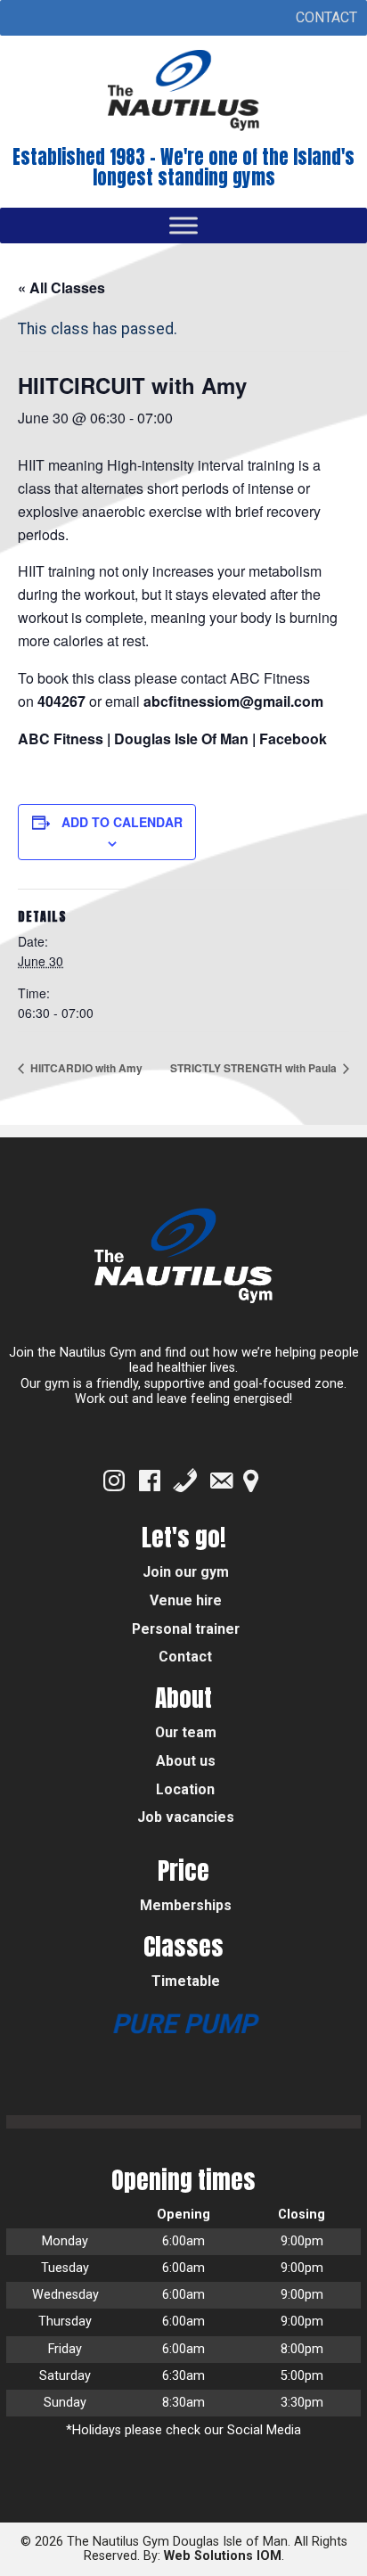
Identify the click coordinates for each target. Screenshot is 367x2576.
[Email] (221, 1481)
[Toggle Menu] (183, 225)
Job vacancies (186, 1817)
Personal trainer (186, 1629)
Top (351, 2560)
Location (185, 1789)
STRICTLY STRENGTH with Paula (255, 1068)
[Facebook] (150, 1481)
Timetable (186, 1981)
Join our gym (186, 1572)
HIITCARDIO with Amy (85, 1068)
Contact (185, 1657)
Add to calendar (122, 822)
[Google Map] (251, 1481)
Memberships (186, 1905)
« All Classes (61, 287)
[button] (326, 18)
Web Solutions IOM (223, 2556)
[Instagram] (114, 1481)
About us (186, 1761)
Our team (186, 1732)
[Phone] (185, 1481)
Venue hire (186, 1600)
